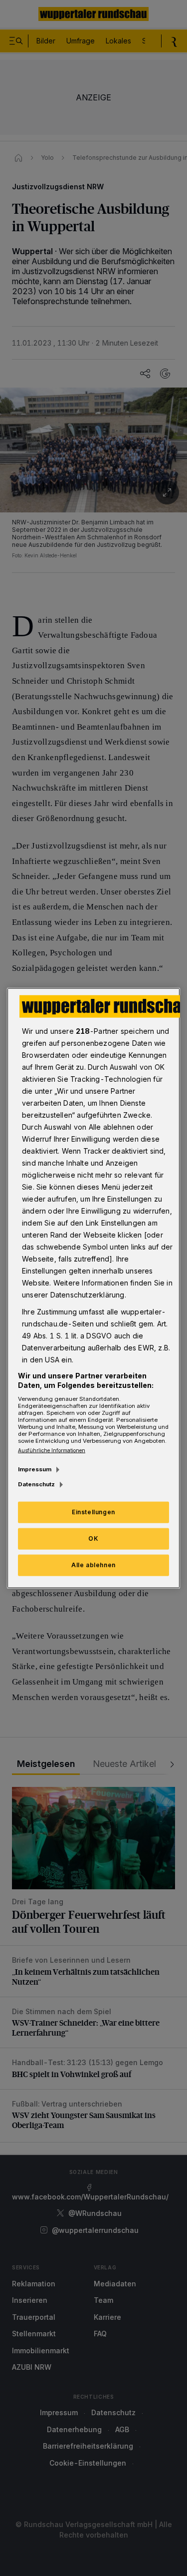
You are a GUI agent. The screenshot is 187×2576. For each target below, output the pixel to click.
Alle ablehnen (93, 1565)
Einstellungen (93, 1512)
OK (93, 1538)
